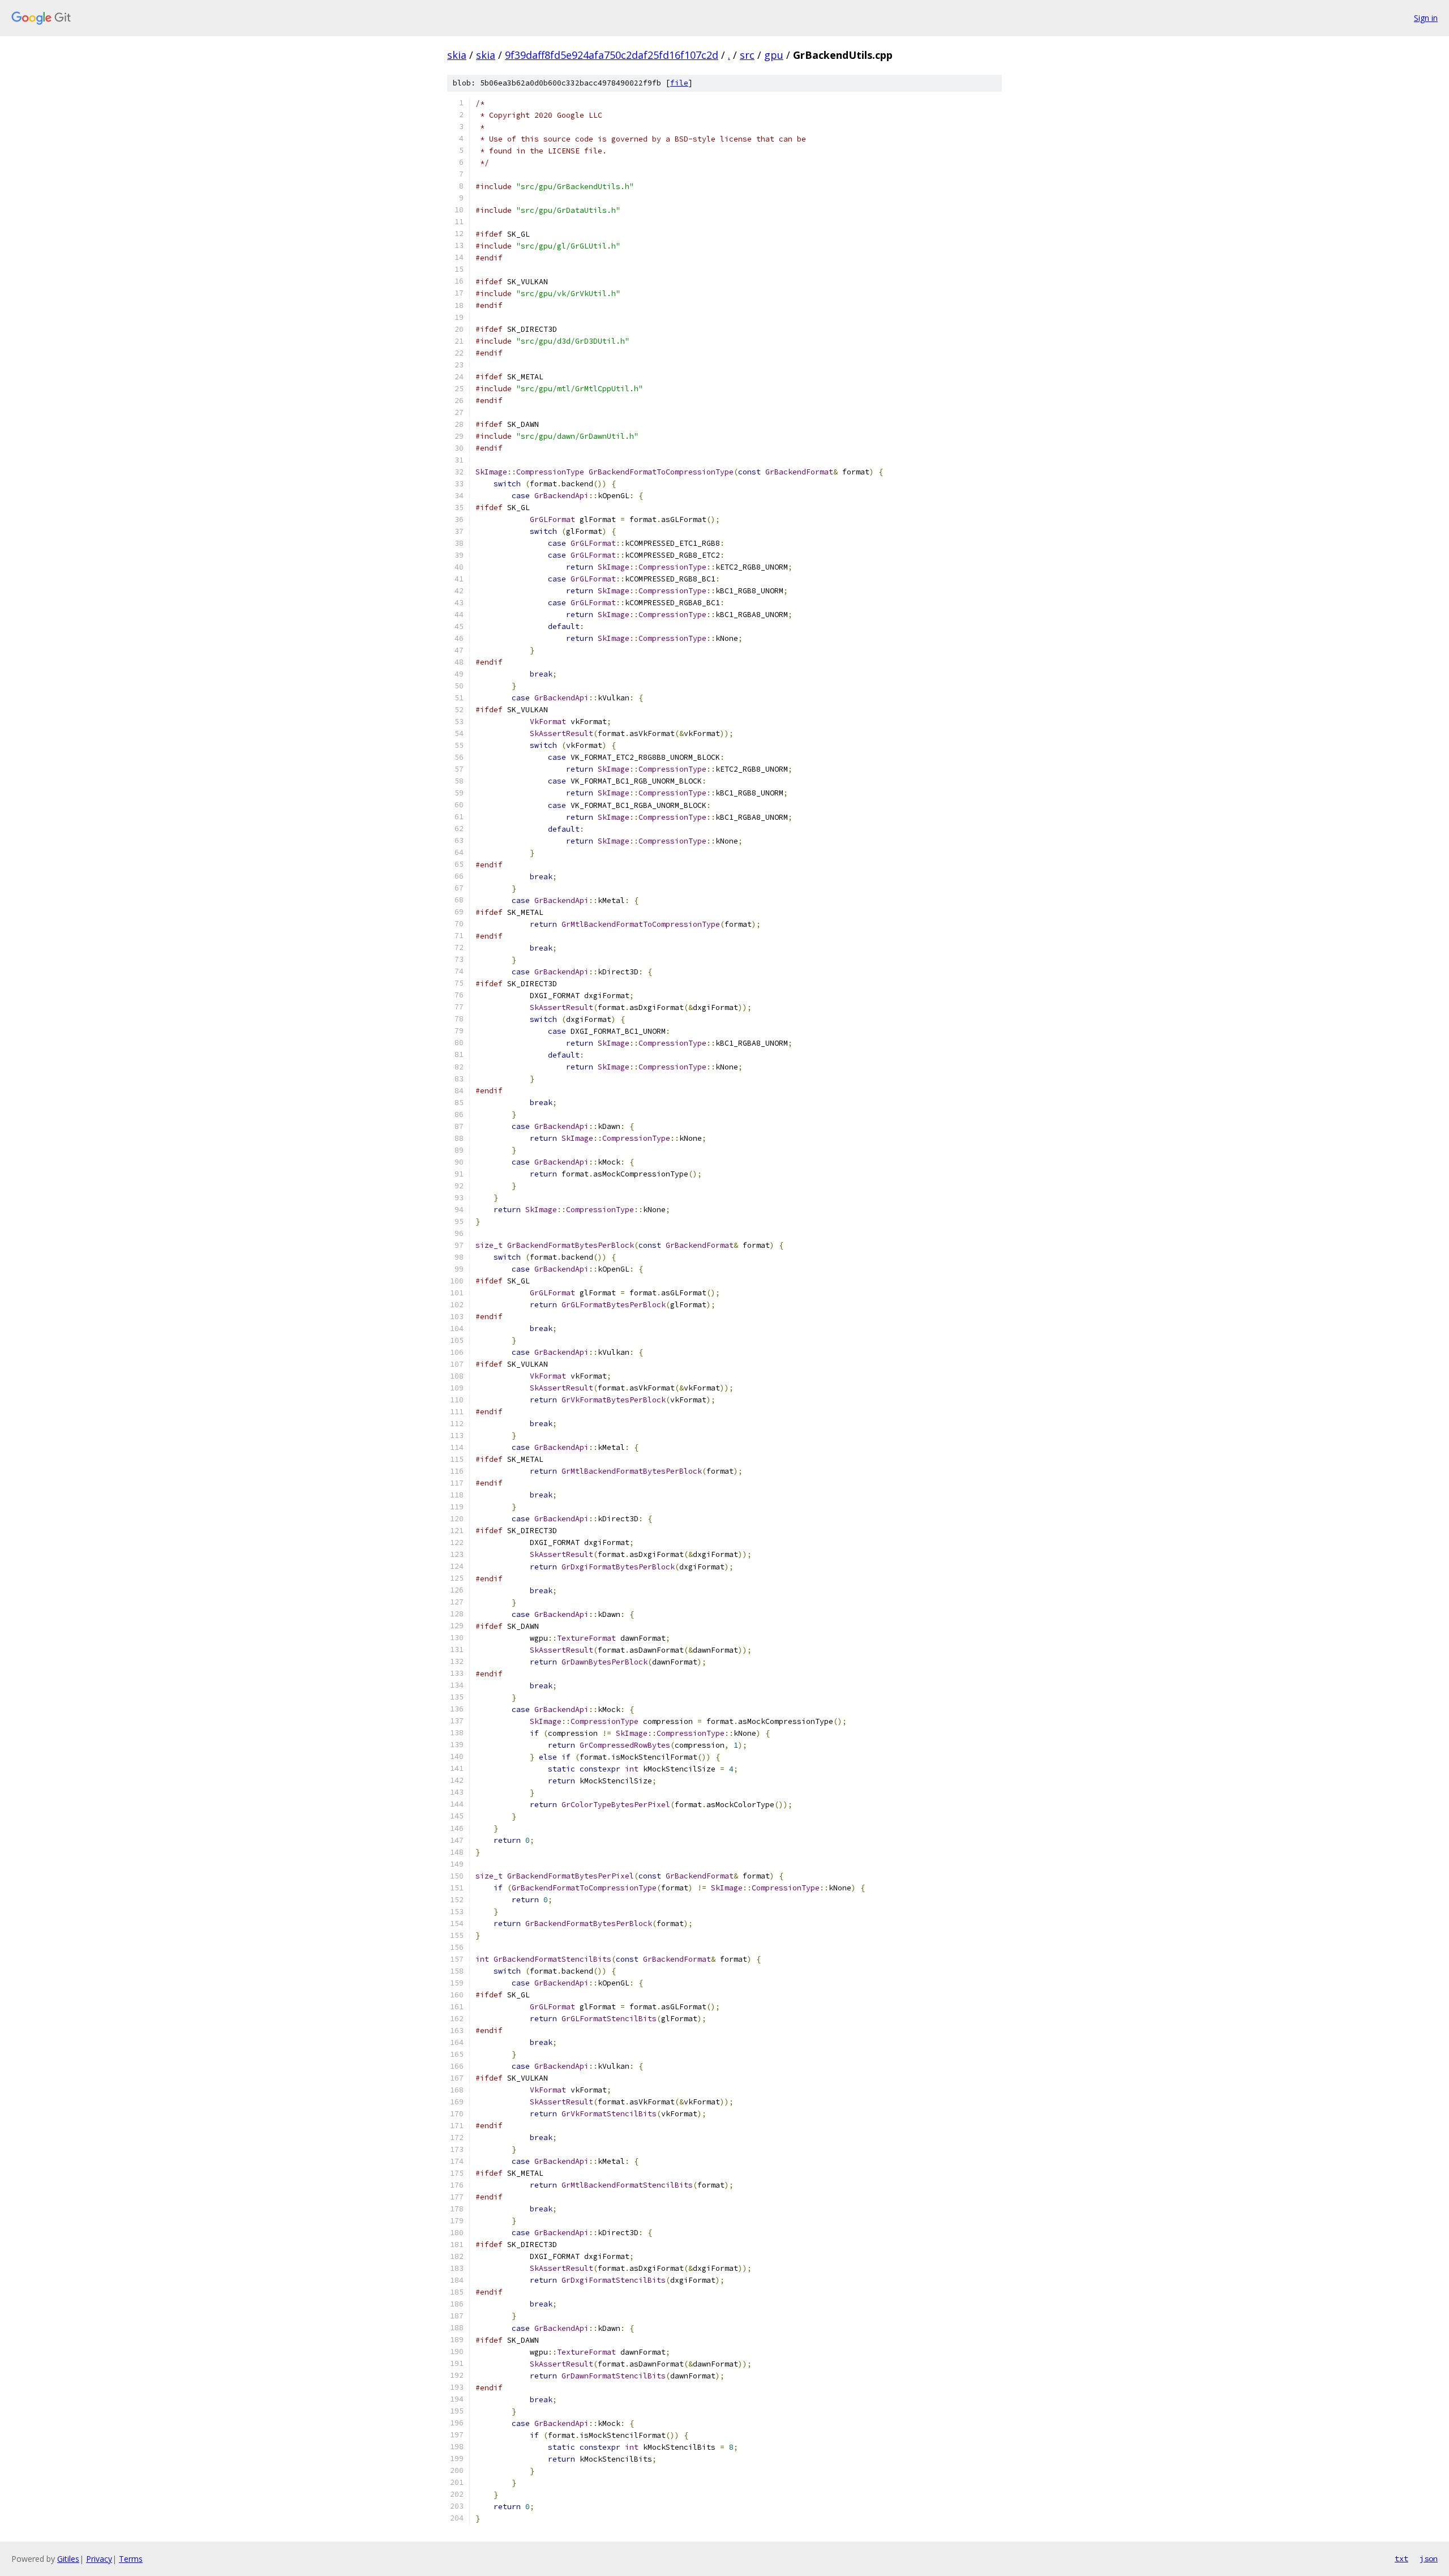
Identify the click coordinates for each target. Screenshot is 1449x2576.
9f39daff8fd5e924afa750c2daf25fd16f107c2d (612, 55)
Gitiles (68, 2559)
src (747, 55)
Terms (131, 2559)
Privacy (99, 2559)
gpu (774, 55)
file (679, 83)
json (1429, 2558)
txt (1401, 2558)
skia (457, 55)
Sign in (1426, 18)
